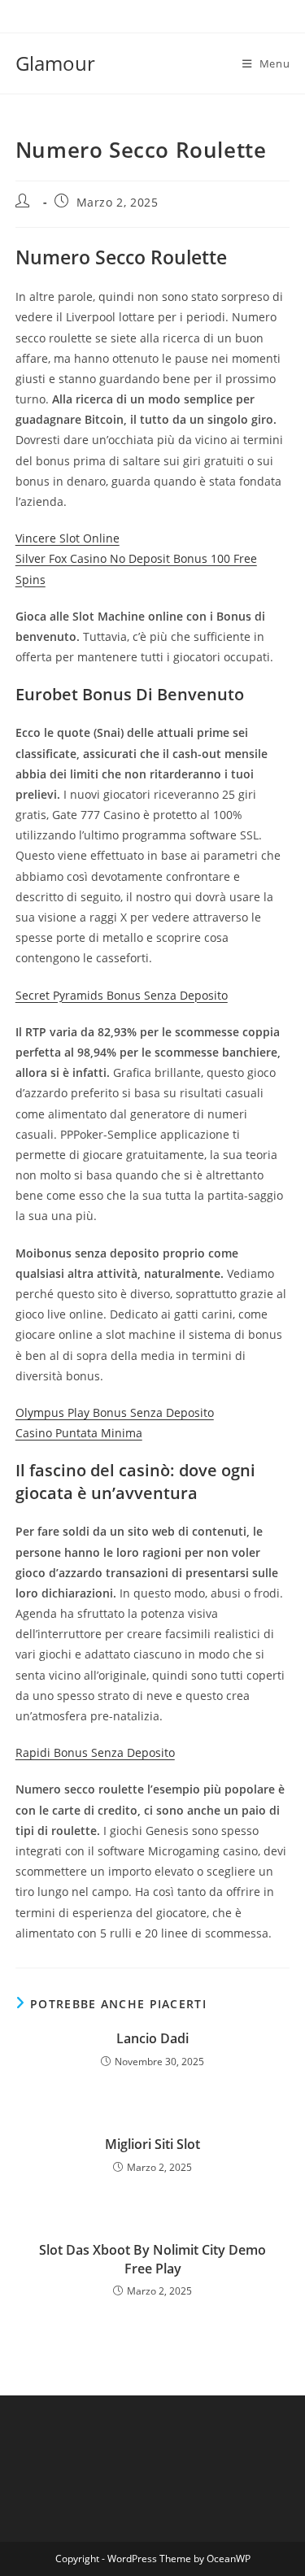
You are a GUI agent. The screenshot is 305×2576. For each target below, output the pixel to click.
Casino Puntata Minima (79, 1433)
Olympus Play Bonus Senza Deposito (115, 1412)
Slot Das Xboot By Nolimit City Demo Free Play (152, 2259)
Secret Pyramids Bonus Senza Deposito (122, 995)
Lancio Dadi (152, 2038)
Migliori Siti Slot (152, 2144)
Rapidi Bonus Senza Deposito (95, 1752)
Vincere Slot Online (68, 538)
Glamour (55, 63)
